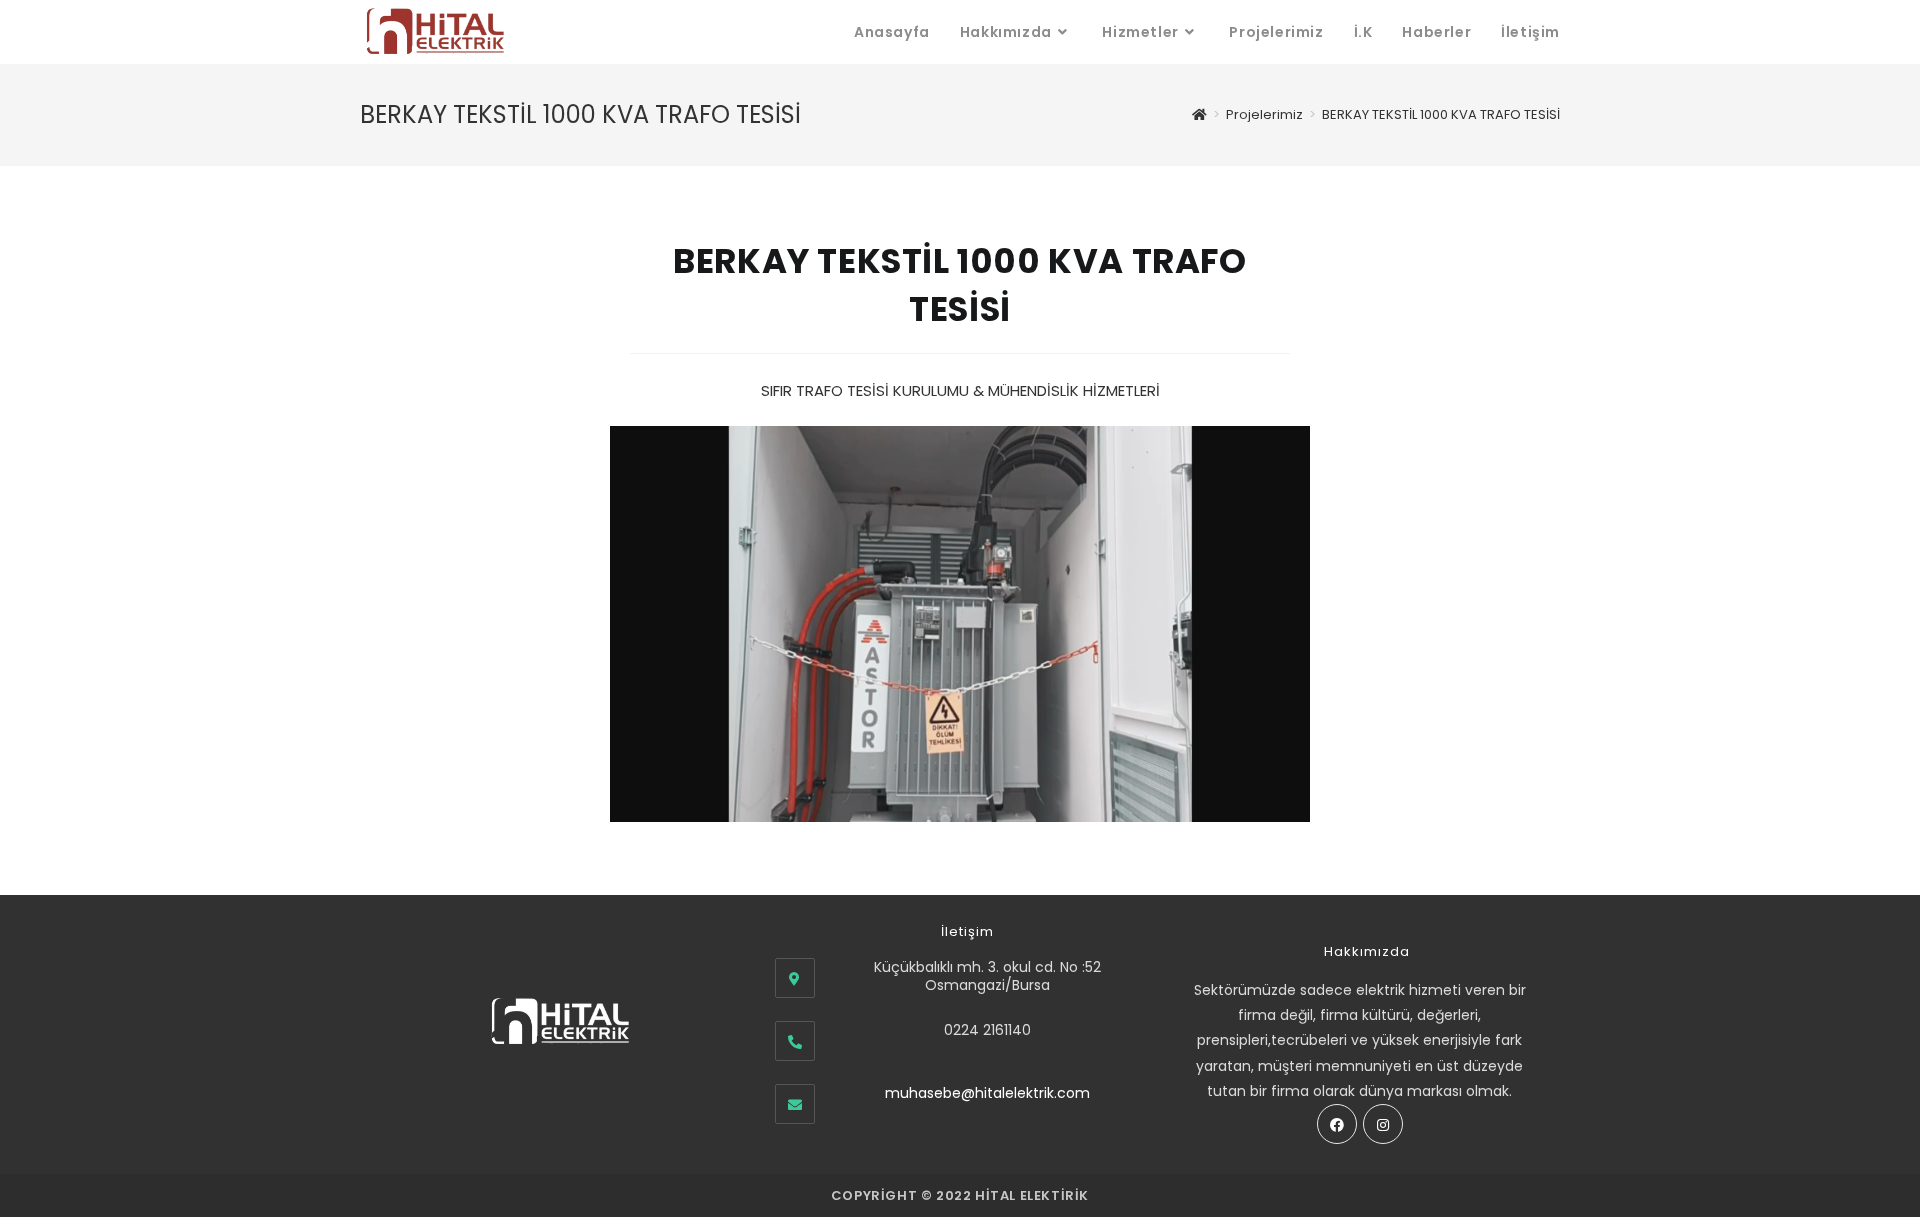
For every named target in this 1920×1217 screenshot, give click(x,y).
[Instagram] (1383, 1124)
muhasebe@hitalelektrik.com (987, 1093)
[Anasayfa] (1199, 114)
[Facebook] (1337, 1124)
